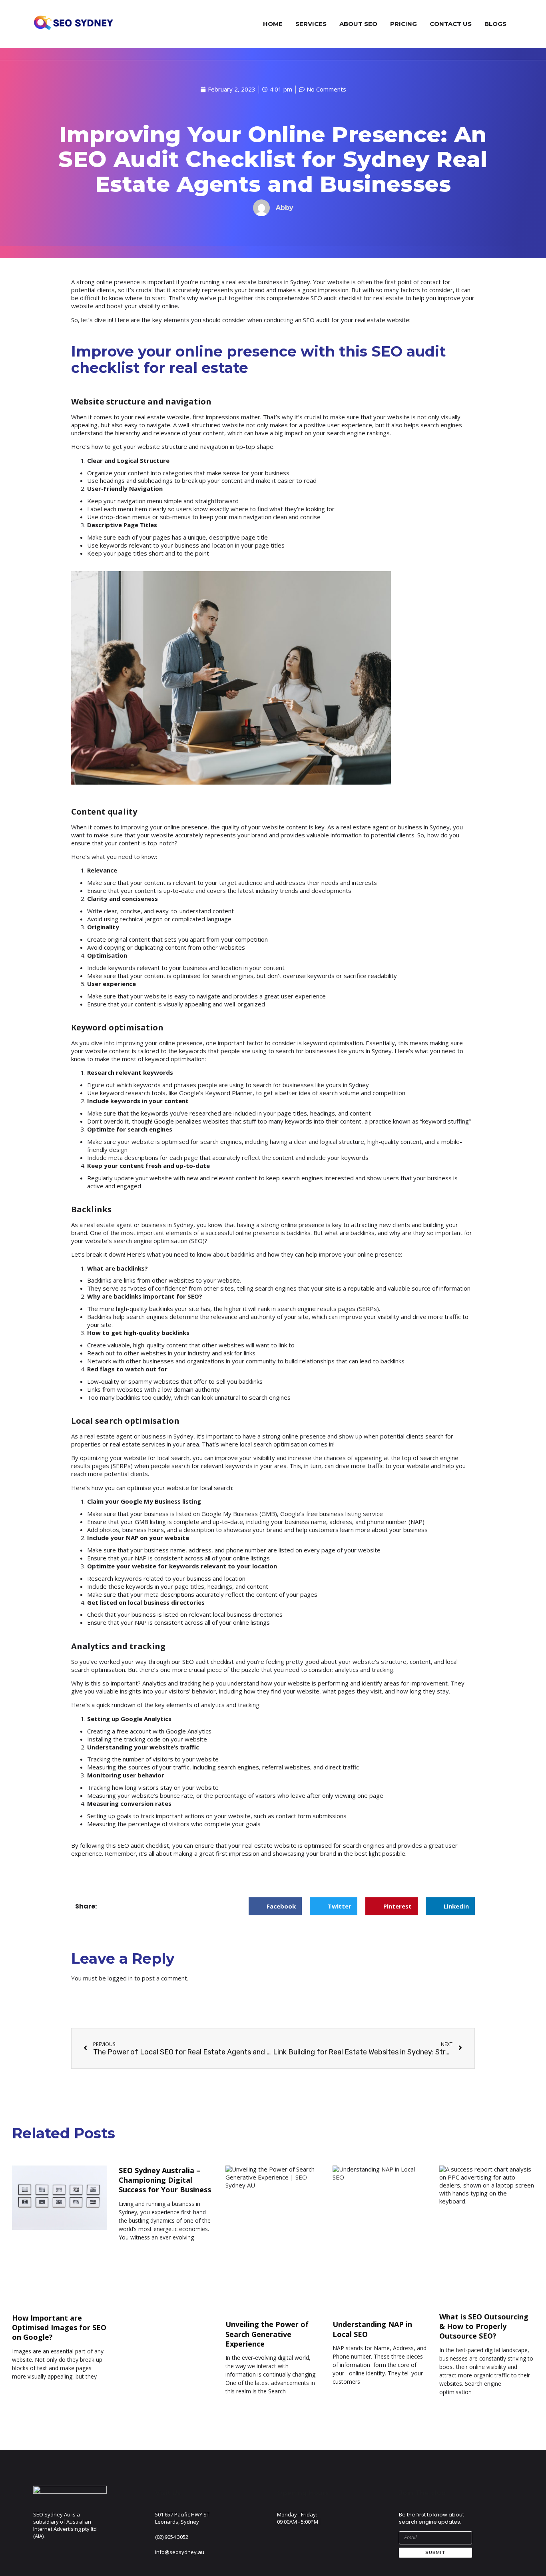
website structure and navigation (183, 446)
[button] (275, 1906)
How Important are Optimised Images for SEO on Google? (59, 2328)
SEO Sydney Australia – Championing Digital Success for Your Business (165, 2180)
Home (273, 24)
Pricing (404, 24)
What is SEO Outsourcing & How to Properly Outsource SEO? (484, 2326)
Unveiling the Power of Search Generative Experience (267, 2334)
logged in (120, 1978)
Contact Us (451, 24)
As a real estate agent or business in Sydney (132, 1436)
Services (311, 24)
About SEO (358, 24)
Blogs (495, 24)
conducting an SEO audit (297, 320)
